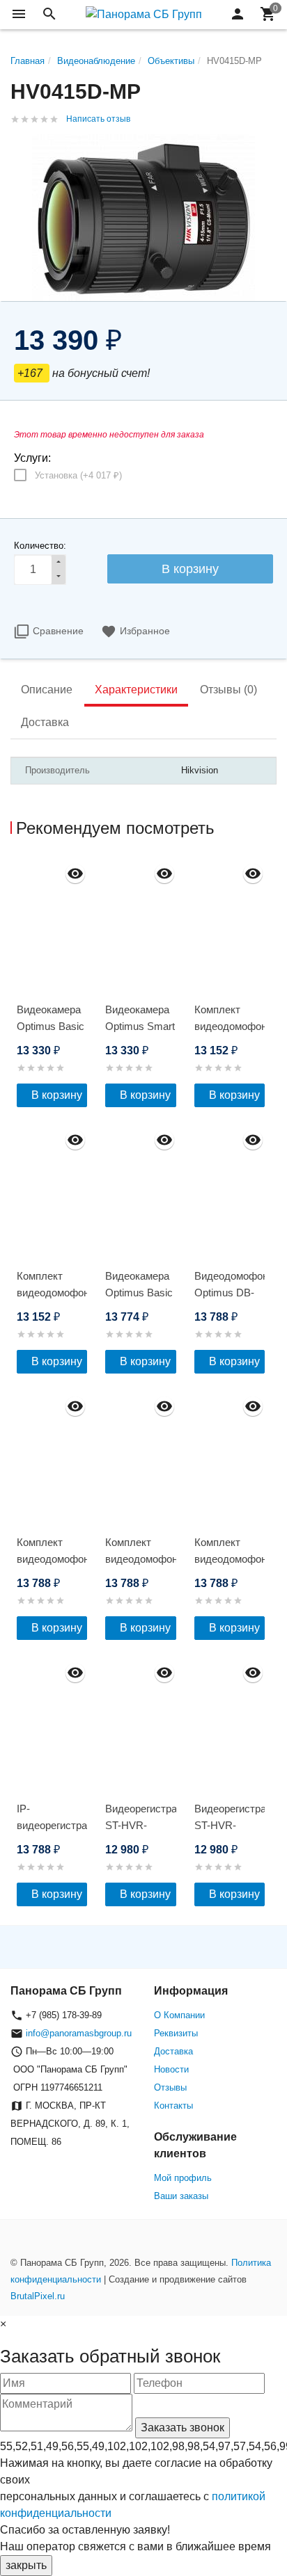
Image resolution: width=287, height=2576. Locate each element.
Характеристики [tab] (136, 690)
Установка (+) (78, 475)
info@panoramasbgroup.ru (79, 2033)
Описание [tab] (47, 690)
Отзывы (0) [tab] (228, 690)
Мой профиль (183, 2178)
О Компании (179, 2015)
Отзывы (170, 2087)
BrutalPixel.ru (38, 2296)
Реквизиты (176, 2033)
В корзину (57, 1095)
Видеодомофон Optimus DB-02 (230, 1293)
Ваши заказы (181, 2196)
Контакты (173, 2106)
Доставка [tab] (45, 722)
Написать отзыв (98, 119)
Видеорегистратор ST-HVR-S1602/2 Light (140, 1825)
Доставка (173, 2051)
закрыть (26, 2565)
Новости (171, 2069)
